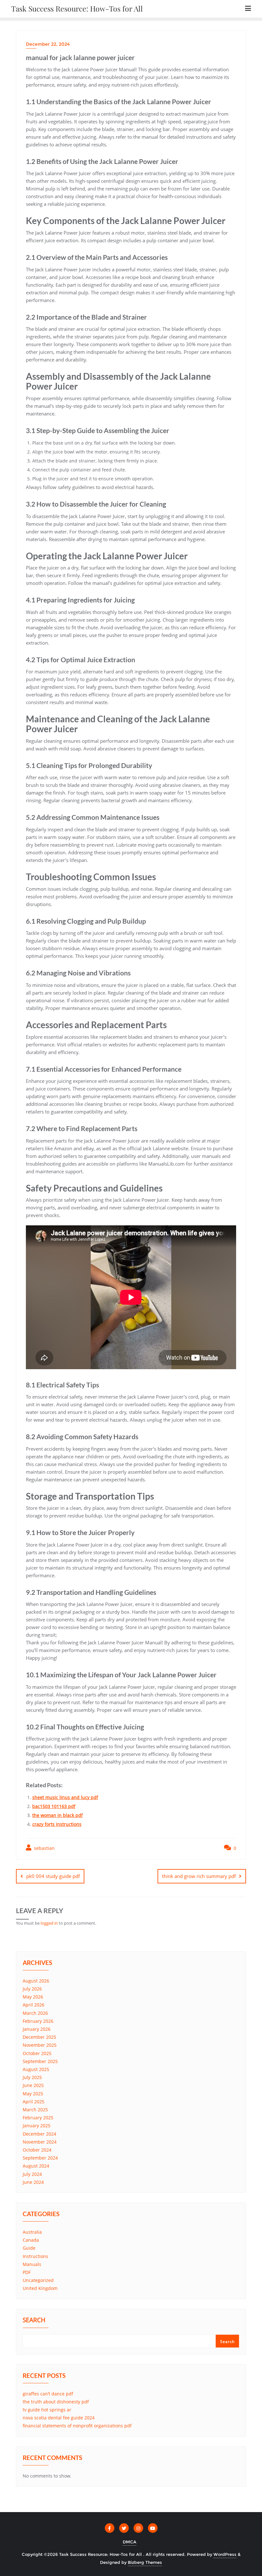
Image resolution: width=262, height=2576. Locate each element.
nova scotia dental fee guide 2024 (59, 2418)
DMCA (130, 2542)
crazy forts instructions (57, 1824)
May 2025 (33, 2094)
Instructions (35, 2256)
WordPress (225, 2554)
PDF (27, 2272)
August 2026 (36, 1981)
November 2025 (40, 2045)
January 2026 (37, 2029)
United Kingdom (40, 2288)
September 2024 (40, 2158)
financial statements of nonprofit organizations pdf (77, 2426)
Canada (31, 2240)
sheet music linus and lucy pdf (65, 1797)
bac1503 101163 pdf (54, 1806)
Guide (29, 2248)
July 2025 (32, 2077)
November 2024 (40, 2142)
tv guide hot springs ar (47, 2410)
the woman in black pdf (58, 1815)
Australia (32, 2232)
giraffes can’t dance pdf (48, 2394)
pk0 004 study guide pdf (53, 1876)
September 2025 (40, 2061)
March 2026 (35, 2013)
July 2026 (32, 1989)
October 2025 (37, 2053)
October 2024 (37, 2150)
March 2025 (35, 2110)
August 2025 (36, 2069)
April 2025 (34, 2102)
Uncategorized (38, 2280)
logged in (49, 1923)
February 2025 (38, 2118)
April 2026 (34, 2005)
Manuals (32, 2264)
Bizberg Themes (145, 2562)
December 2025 (39, 2037)
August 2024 (36, 2166)
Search (34, 2321)
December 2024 (39, 2134)
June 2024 (33, 2182)
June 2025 (33, 2085)
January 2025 (37, 2126)
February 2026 (38, 2021)
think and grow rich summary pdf (199, 1876)
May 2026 (33, 1997)
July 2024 (32, 2174)
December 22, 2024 (48, 44)
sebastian (44, 1848)
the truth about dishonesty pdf (56, 2402)
